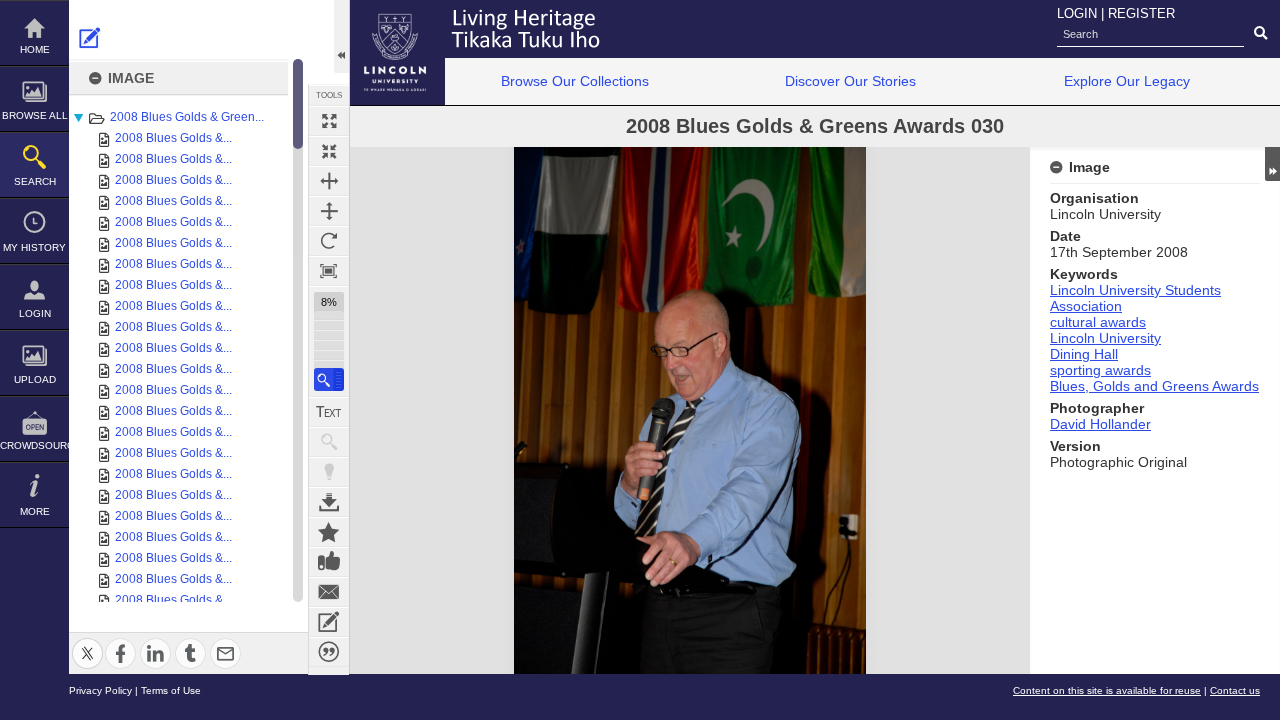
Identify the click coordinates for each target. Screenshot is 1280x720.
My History (34, 247)
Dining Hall (1084, 354)
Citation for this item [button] (329, 652)
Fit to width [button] (329, 181)
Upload (35, 379)
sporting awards (1100, 370)
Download (329, 502)
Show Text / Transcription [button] (329, 412)
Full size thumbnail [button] (329, 121)
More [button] (35, 511)
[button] (329, 379)
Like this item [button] (329, 562)
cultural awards (1098, 322)
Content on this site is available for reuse (1107, 690)
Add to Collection (329, 532)
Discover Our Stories (850, 81)
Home (35, 49)
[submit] (1260, 34)
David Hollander (1100, 424)
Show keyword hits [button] (329, 442)
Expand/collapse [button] (1272, 164)
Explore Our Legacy (1127, 81)
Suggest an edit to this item (90, 38)
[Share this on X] (87, 641)
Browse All (35, 115)
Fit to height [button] (329, 211)
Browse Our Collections (575, 81)
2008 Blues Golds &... (173, 138)
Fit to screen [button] (329, 151)
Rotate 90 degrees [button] (329, 241)
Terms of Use (171, 690)
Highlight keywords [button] (329, 472)
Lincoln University (1105, 338)
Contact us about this (329, 592)
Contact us (1235, 690)
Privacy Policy (100, 690)
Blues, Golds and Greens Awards (1154, 386)
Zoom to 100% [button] (329, 271)
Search (35, 181)
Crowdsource (34, 445)
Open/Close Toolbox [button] (341, 36)
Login (35, 313)
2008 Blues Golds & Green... (187, 117)
